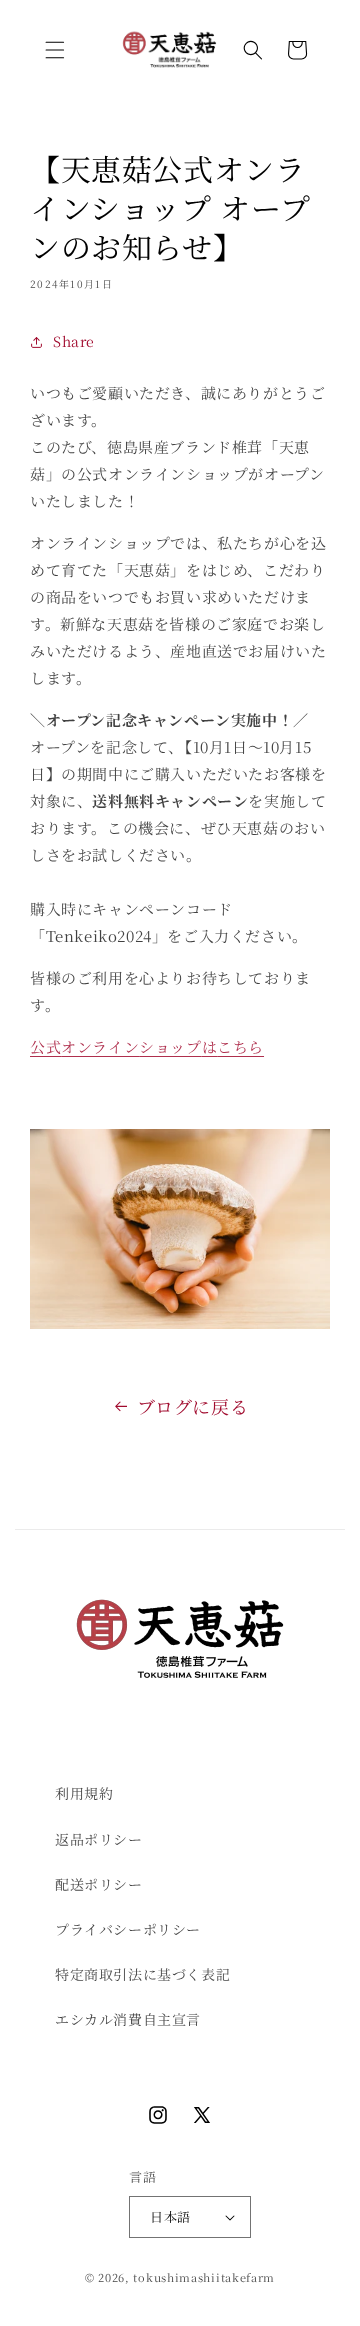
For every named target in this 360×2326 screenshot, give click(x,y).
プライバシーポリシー (128, 1929)
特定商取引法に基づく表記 (142, 1974)
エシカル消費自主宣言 (128, 2019)
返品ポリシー (99, 1839)
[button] (55, 50)
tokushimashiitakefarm (204, 2277)
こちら (240, 1046)
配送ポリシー (99, 1884)
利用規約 (84, 1793)
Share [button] (74, 341)
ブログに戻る (193, 1406)
